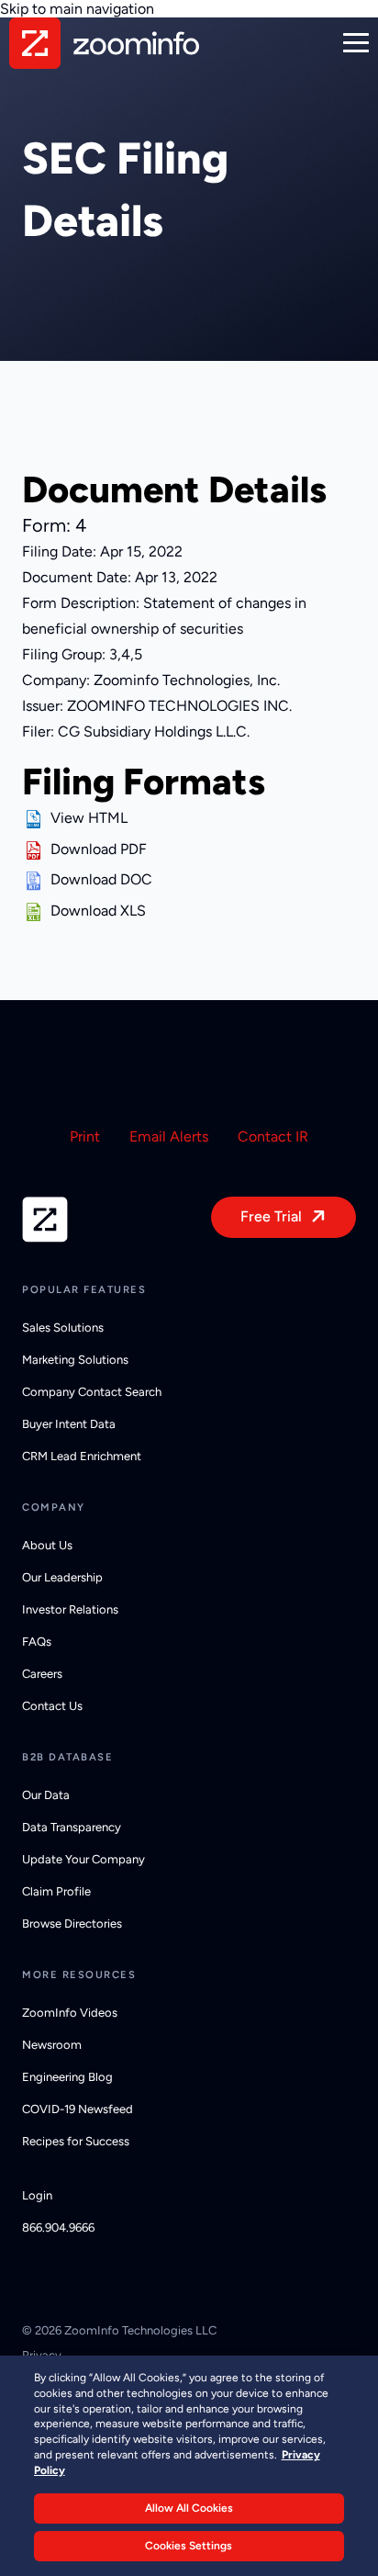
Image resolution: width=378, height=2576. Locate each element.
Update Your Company (83, 1859)
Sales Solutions (63, 1327)
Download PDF (99, 849)
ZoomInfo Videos (70, 2013)
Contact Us (52, 1706)
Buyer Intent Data (69, 1424)
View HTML (89, 818)
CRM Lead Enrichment (82, 1456)
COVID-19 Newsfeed (78, 2109)
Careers (42, 1674)
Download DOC (101, 879)
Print (85, 1136)
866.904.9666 (58, 2227)
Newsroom (52, 2045)
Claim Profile (56, 1891)
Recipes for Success (76, 2141)
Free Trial (271, 1216)
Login (37, 2195)
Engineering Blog (67, 2077)
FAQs (37, 1642)
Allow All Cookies (189, 2508)
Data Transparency (72, 1827)
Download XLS (98, 911)
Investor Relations (70, 1609)
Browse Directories (72, 1924)
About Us (47, 1545)
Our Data (46, 1795)
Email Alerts (169, 1136)
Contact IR (273, 1136)
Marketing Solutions (75, 1360)
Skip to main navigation (77, 9)
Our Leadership (62, 1577)
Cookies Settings (189, 2546)
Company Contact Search (92, 1392)
